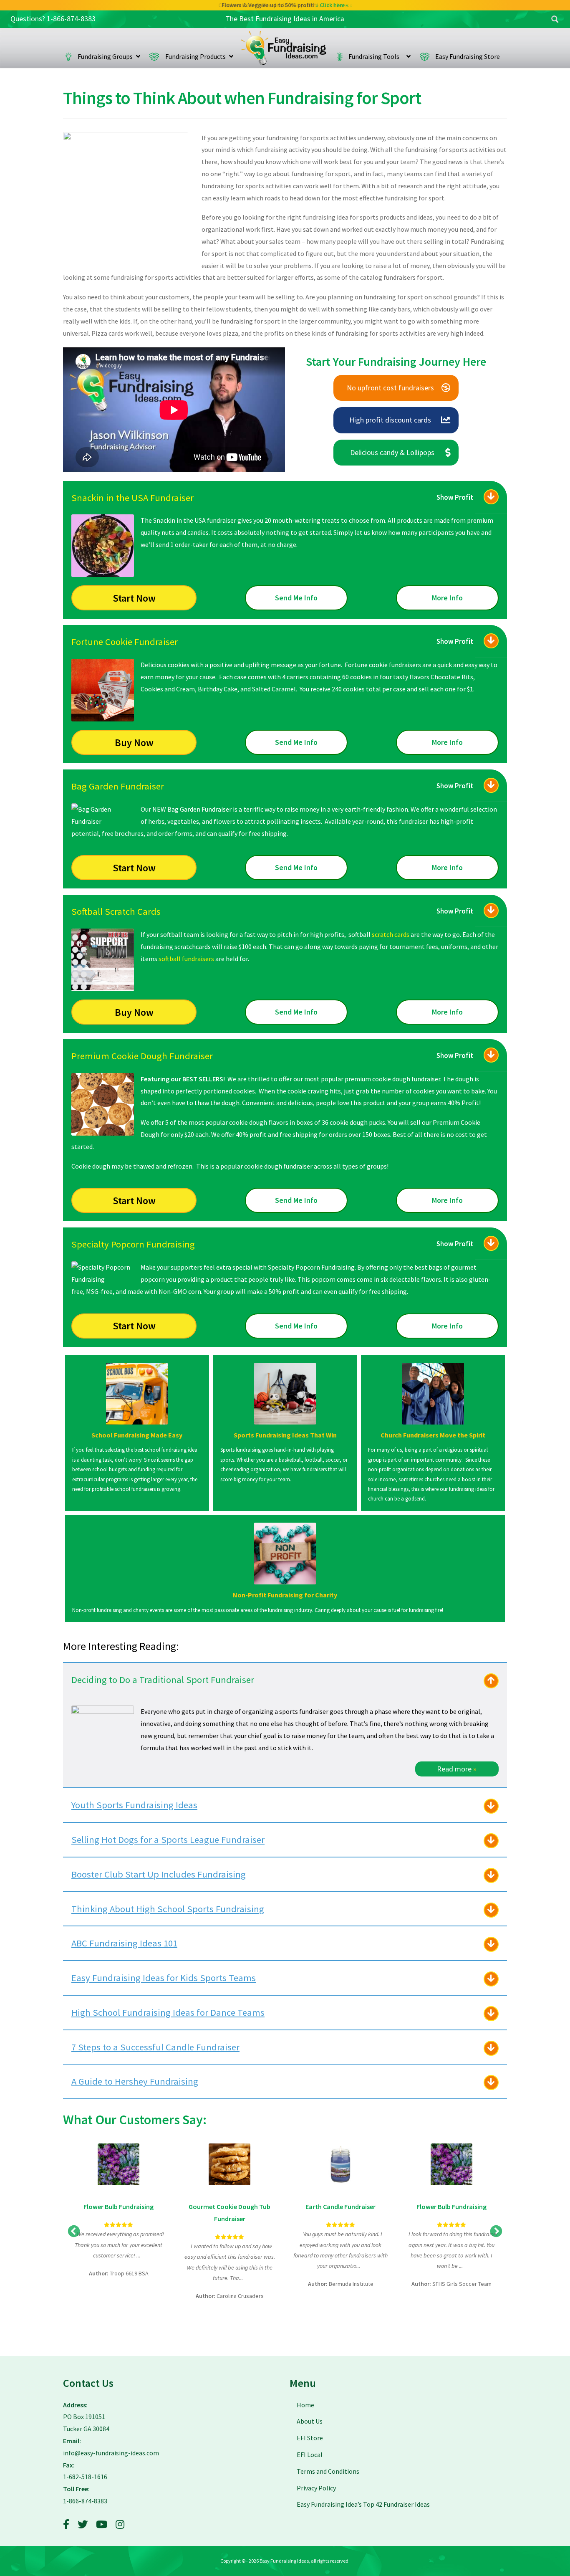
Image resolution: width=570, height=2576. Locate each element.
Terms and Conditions (328, 2471)
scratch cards (391, 934)
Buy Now (134, 743)
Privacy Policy (316, 2488)
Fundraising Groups (105, 56)
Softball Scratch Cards (116, 911)
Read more (457, 1769)
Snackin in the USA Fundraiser (132, 498)
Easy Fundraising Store (468, 56)
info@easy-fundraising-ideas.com (111, 2453)
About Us (310, 2421)
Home (284, 48)
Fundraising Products (195, 56)
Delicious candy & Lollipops (392, 452)
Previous (74, 2232)
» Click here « (336, 5)
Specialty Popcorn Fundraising (133, 1244)
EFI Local (310, 2455)
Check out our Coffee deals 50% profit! (285, 5)
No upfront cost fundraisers (390, 388)
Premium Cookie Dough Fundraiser (142, 1056)
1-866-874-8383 (71, 19)
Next (496, 2232)
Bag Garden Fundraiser (118, 786)
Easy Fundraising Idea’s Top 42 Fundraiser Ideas (363, 2504)
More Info (447, 598)
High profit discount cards (390, 420)
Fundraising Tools (376, 56)
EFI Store (310, 2438)
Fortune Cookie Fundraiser (125, 642)
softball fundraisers (186, 959)
